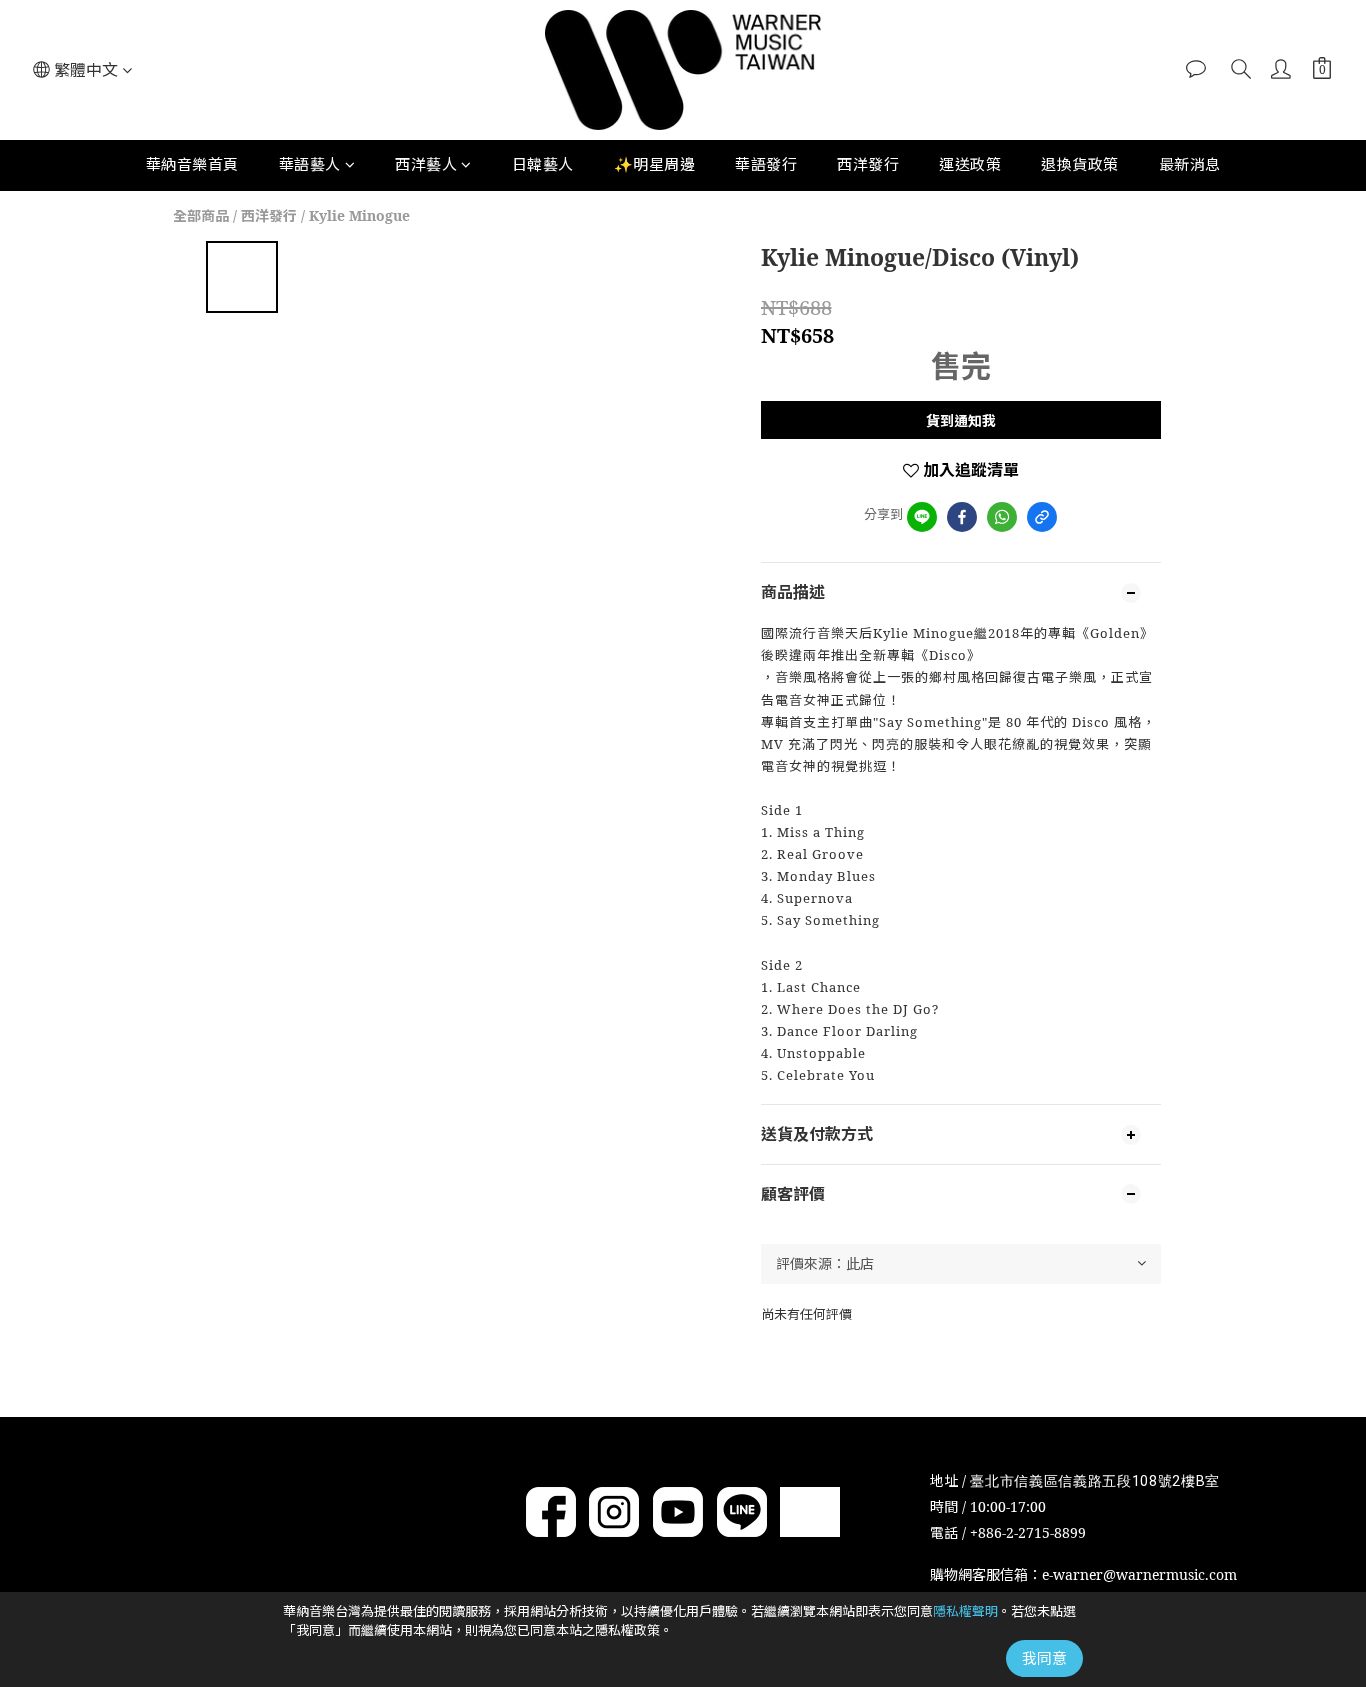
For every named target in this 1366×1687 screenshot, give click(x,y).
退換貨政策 (1080, 164)
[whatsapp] (1002, 517)
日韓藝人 (543, 164)
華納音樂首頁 (192, 164)
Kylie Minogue (359, 215)
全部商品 (201, 215)
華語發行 (766, 164)
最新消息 (1190, 164)
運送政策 (970, 164)
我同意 (1044, 1658)
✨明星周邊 (655, 164)
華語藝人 (310, 164)
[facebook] (962, 517)
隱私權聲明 (965, 1611)
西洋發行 (868, 164)
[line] (922, 517)
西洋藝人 (426, 164)
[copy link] (1042, 517)
